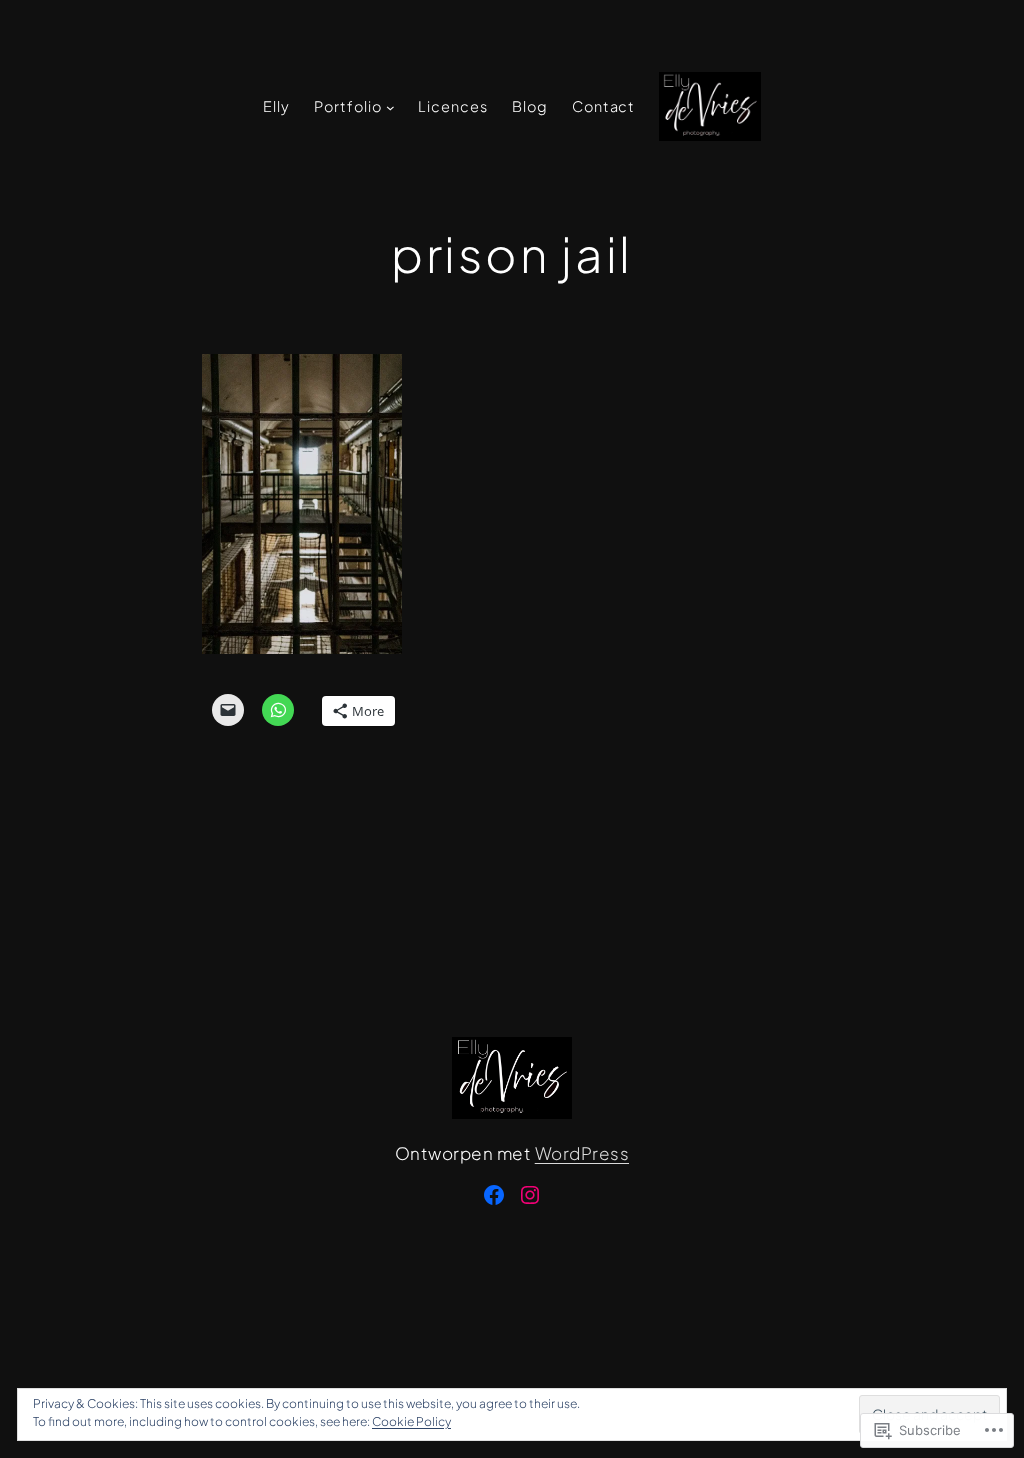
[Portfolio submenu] (390, 107)
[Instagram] (530, 1195)
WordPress (582, 1153)
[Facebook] (494, 1195)
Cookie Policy (411, 1421)
